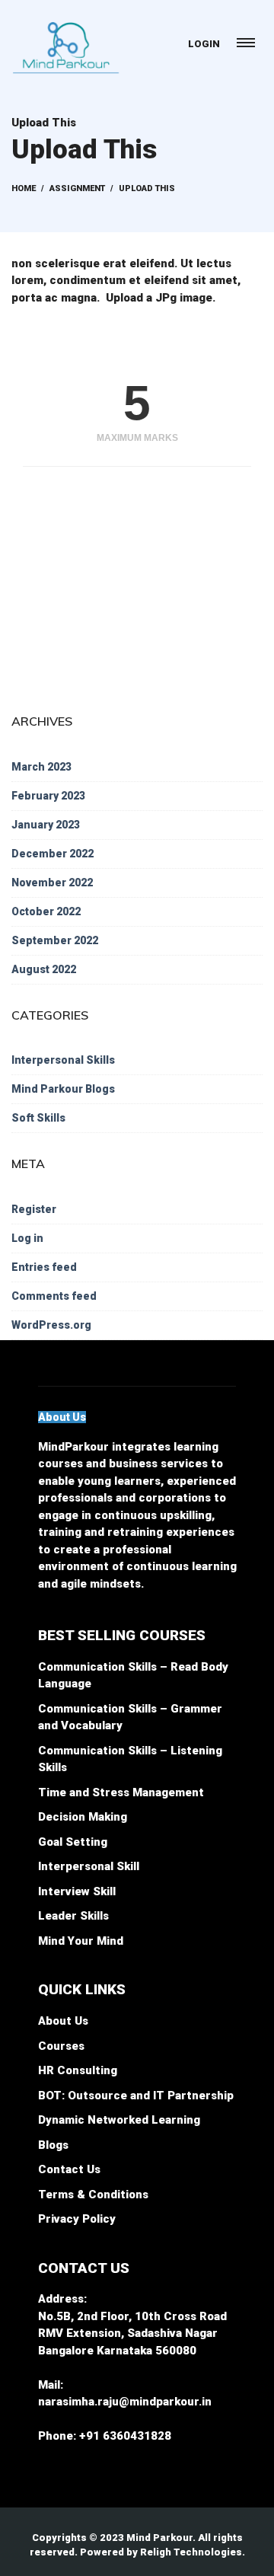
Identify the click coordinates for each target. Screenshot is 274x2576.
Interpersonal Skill (89, 1866)
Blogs (53, 2145)
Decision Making (83, 1817)
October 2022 (46, 911)
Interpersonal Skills (63, 1060)
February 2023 (48, 796)
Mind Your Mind (81, 1941)
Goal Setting (73, 1842)
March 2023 (41, 767)
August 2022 (44, 969)
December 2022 (53, 854)
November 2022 (52, 883)
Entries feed (44, 1267)
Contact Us (69, 2169)
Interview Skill (77, 1891)
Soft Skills (38, 1118)
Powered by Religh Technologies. (162, 2552)
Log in (27, 1238)
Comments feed (54, 1296)
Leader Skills (73, 1916)
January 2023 (46, 825)
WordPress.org (51, 1325)
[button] (62, 1417)
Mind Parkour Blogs (63, 1089)
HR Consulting (78, 2070)
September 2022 (55, 940)
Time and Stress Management (121, 1792)
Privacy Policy (77, 2219)
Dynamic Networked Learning (119, 2120)
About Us (63, 2021)
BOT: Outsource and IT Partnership (136, 2096)
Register (34, 1209)
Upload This (44, 123)
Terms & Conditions (93, 2195)
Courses (61, 2046)
